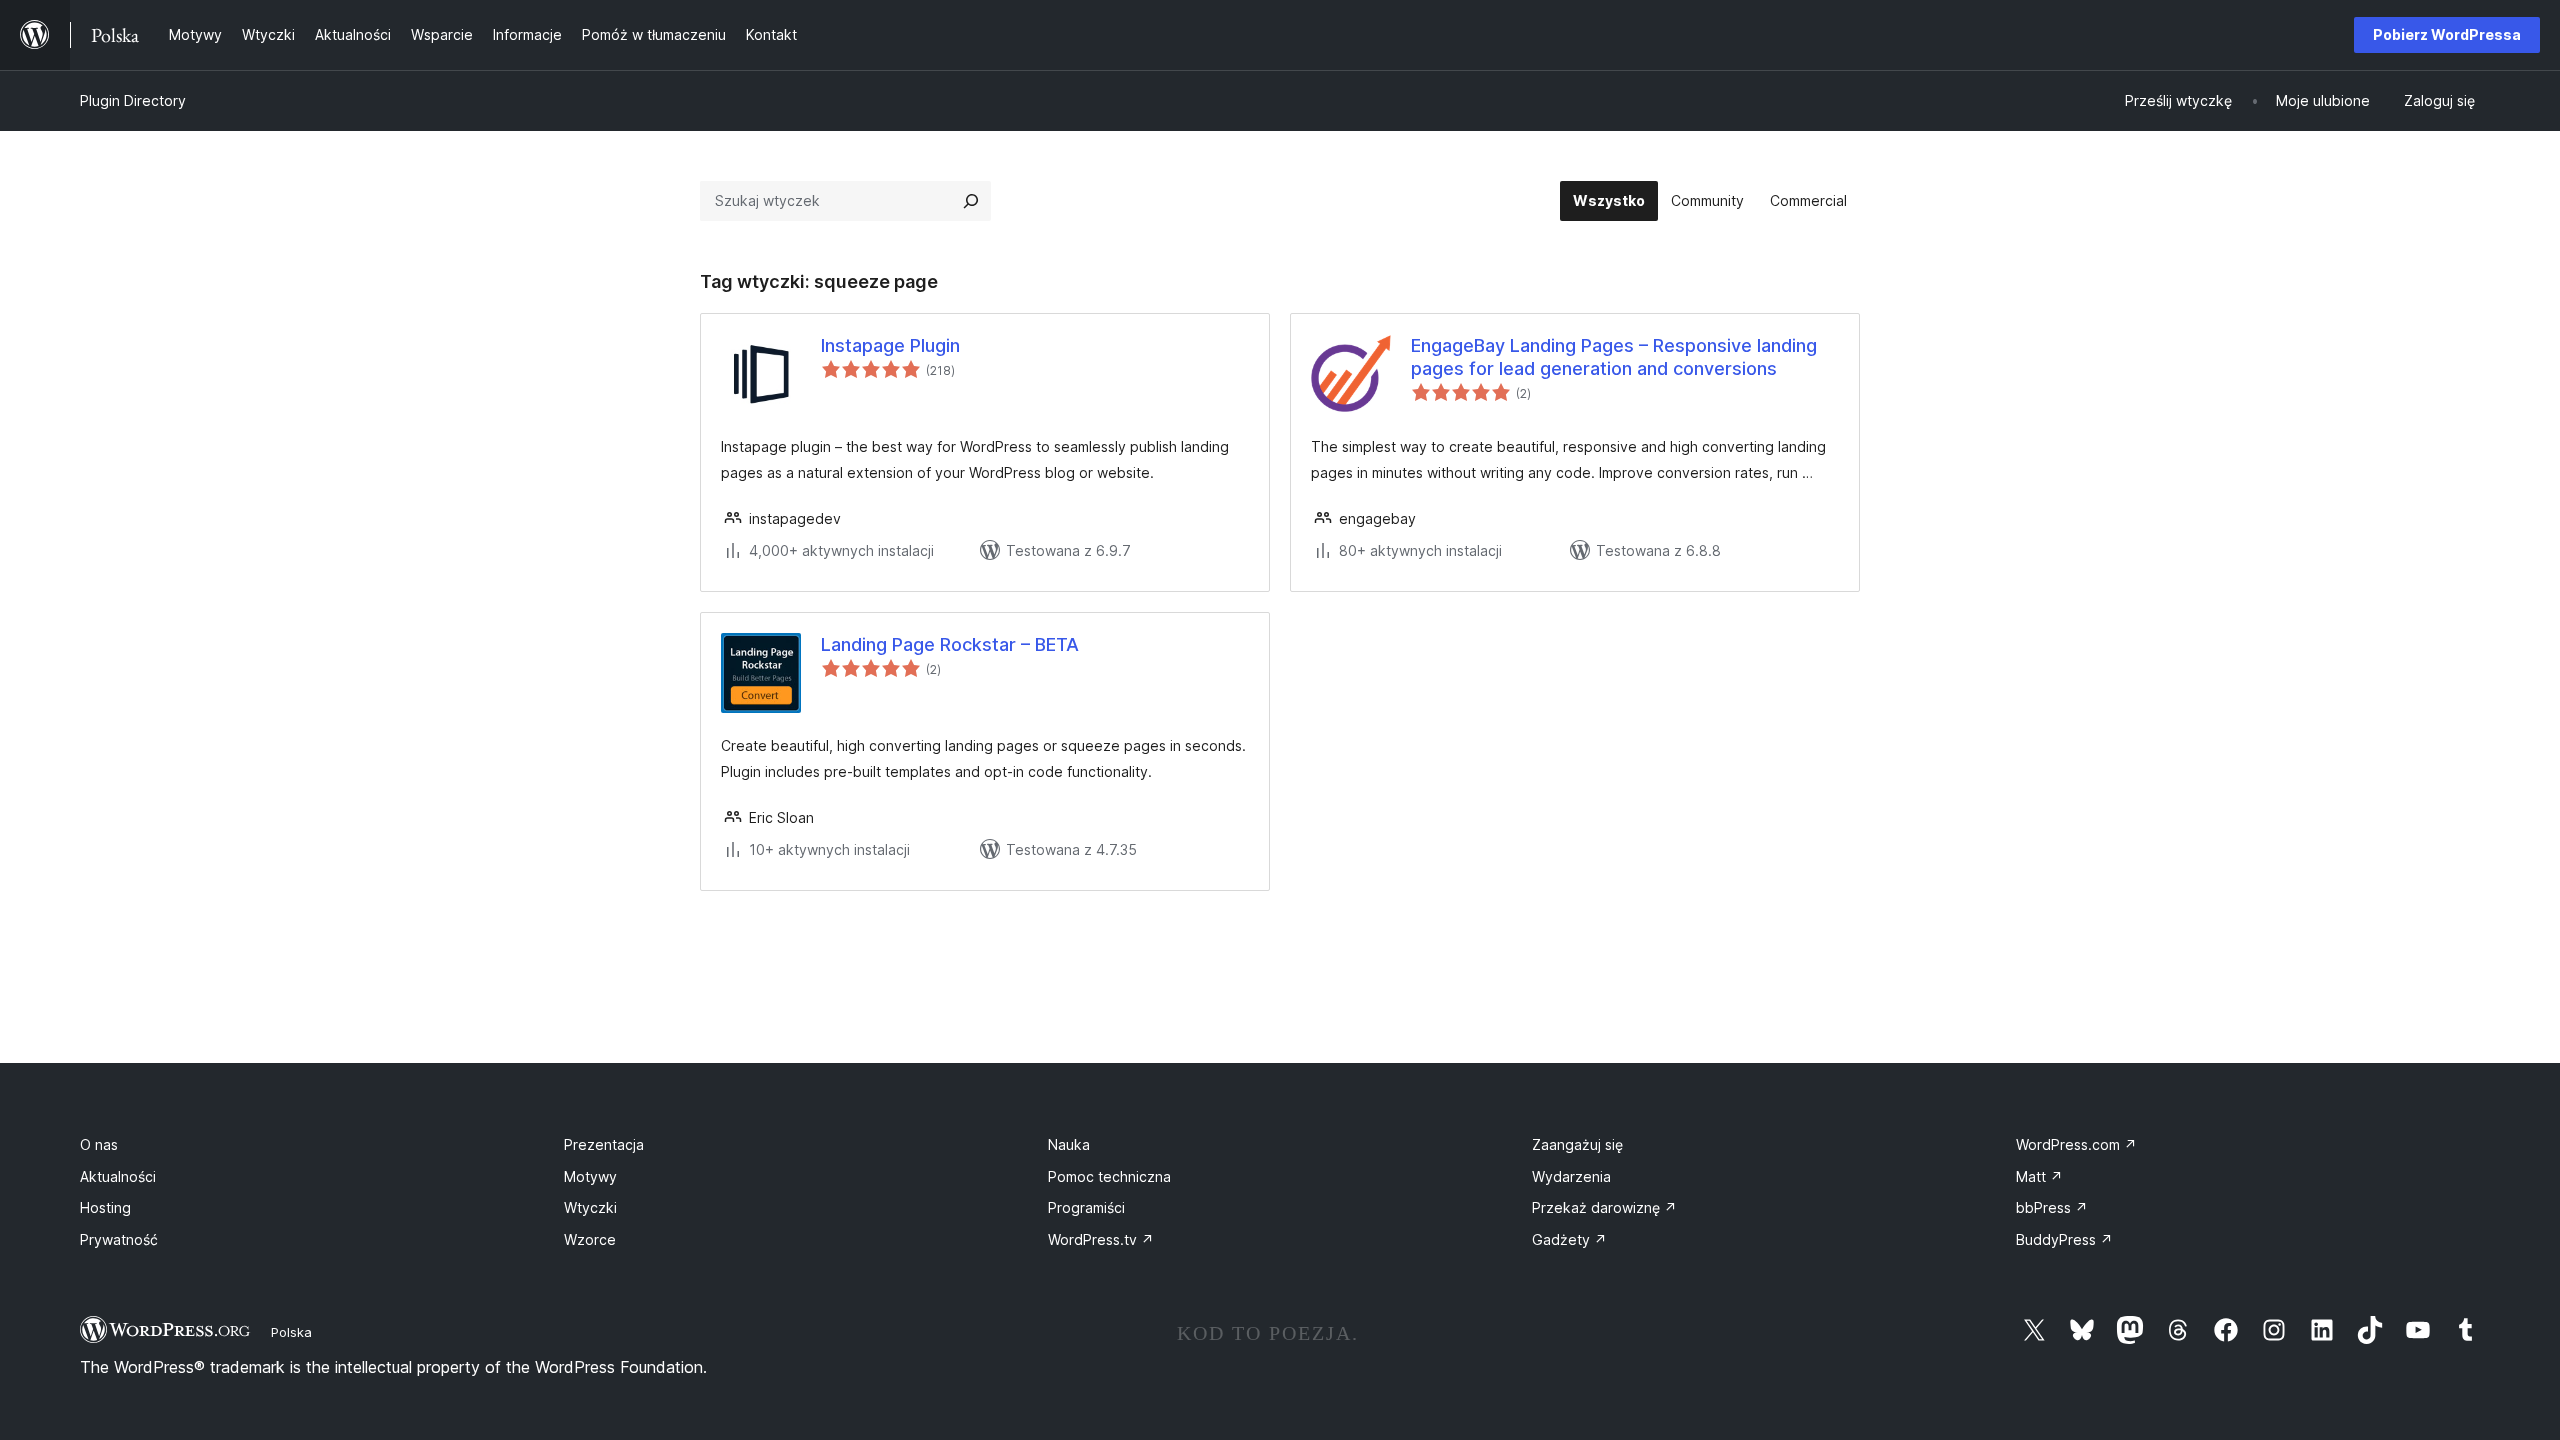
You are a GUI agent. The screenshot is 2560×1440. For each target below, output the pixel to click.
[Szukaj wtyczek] (971, 201)
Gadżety (1569, 1239)
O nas (99, 1144)
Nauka (1069, 1144)
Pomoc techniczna (1109, 1176)
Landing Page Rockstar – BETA (950, 644)
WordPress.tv (1101, 1239)
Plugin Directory (133, 100)
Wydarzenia (1571, 1176)
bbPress (2052, 1207)
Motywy (590, 1176)
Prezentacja (604, 1144)
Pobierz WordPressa (2447, 34)
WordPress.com (2076, 1144)
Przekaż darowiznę (1604, 1207)
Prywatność (119, 1239)
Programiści (1086, 1207)
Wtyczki (590, 1207)
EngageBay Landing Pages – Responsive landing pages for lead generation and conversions (1614, 357)
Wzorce (590, 1239)
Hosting (105, 1207)
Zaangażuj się (1577, 1144)
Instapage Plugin (890, 345)
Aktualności (118, 1176)
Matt (2039, 1176)
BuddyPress (2064, 1239)
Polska (291, 1332)
